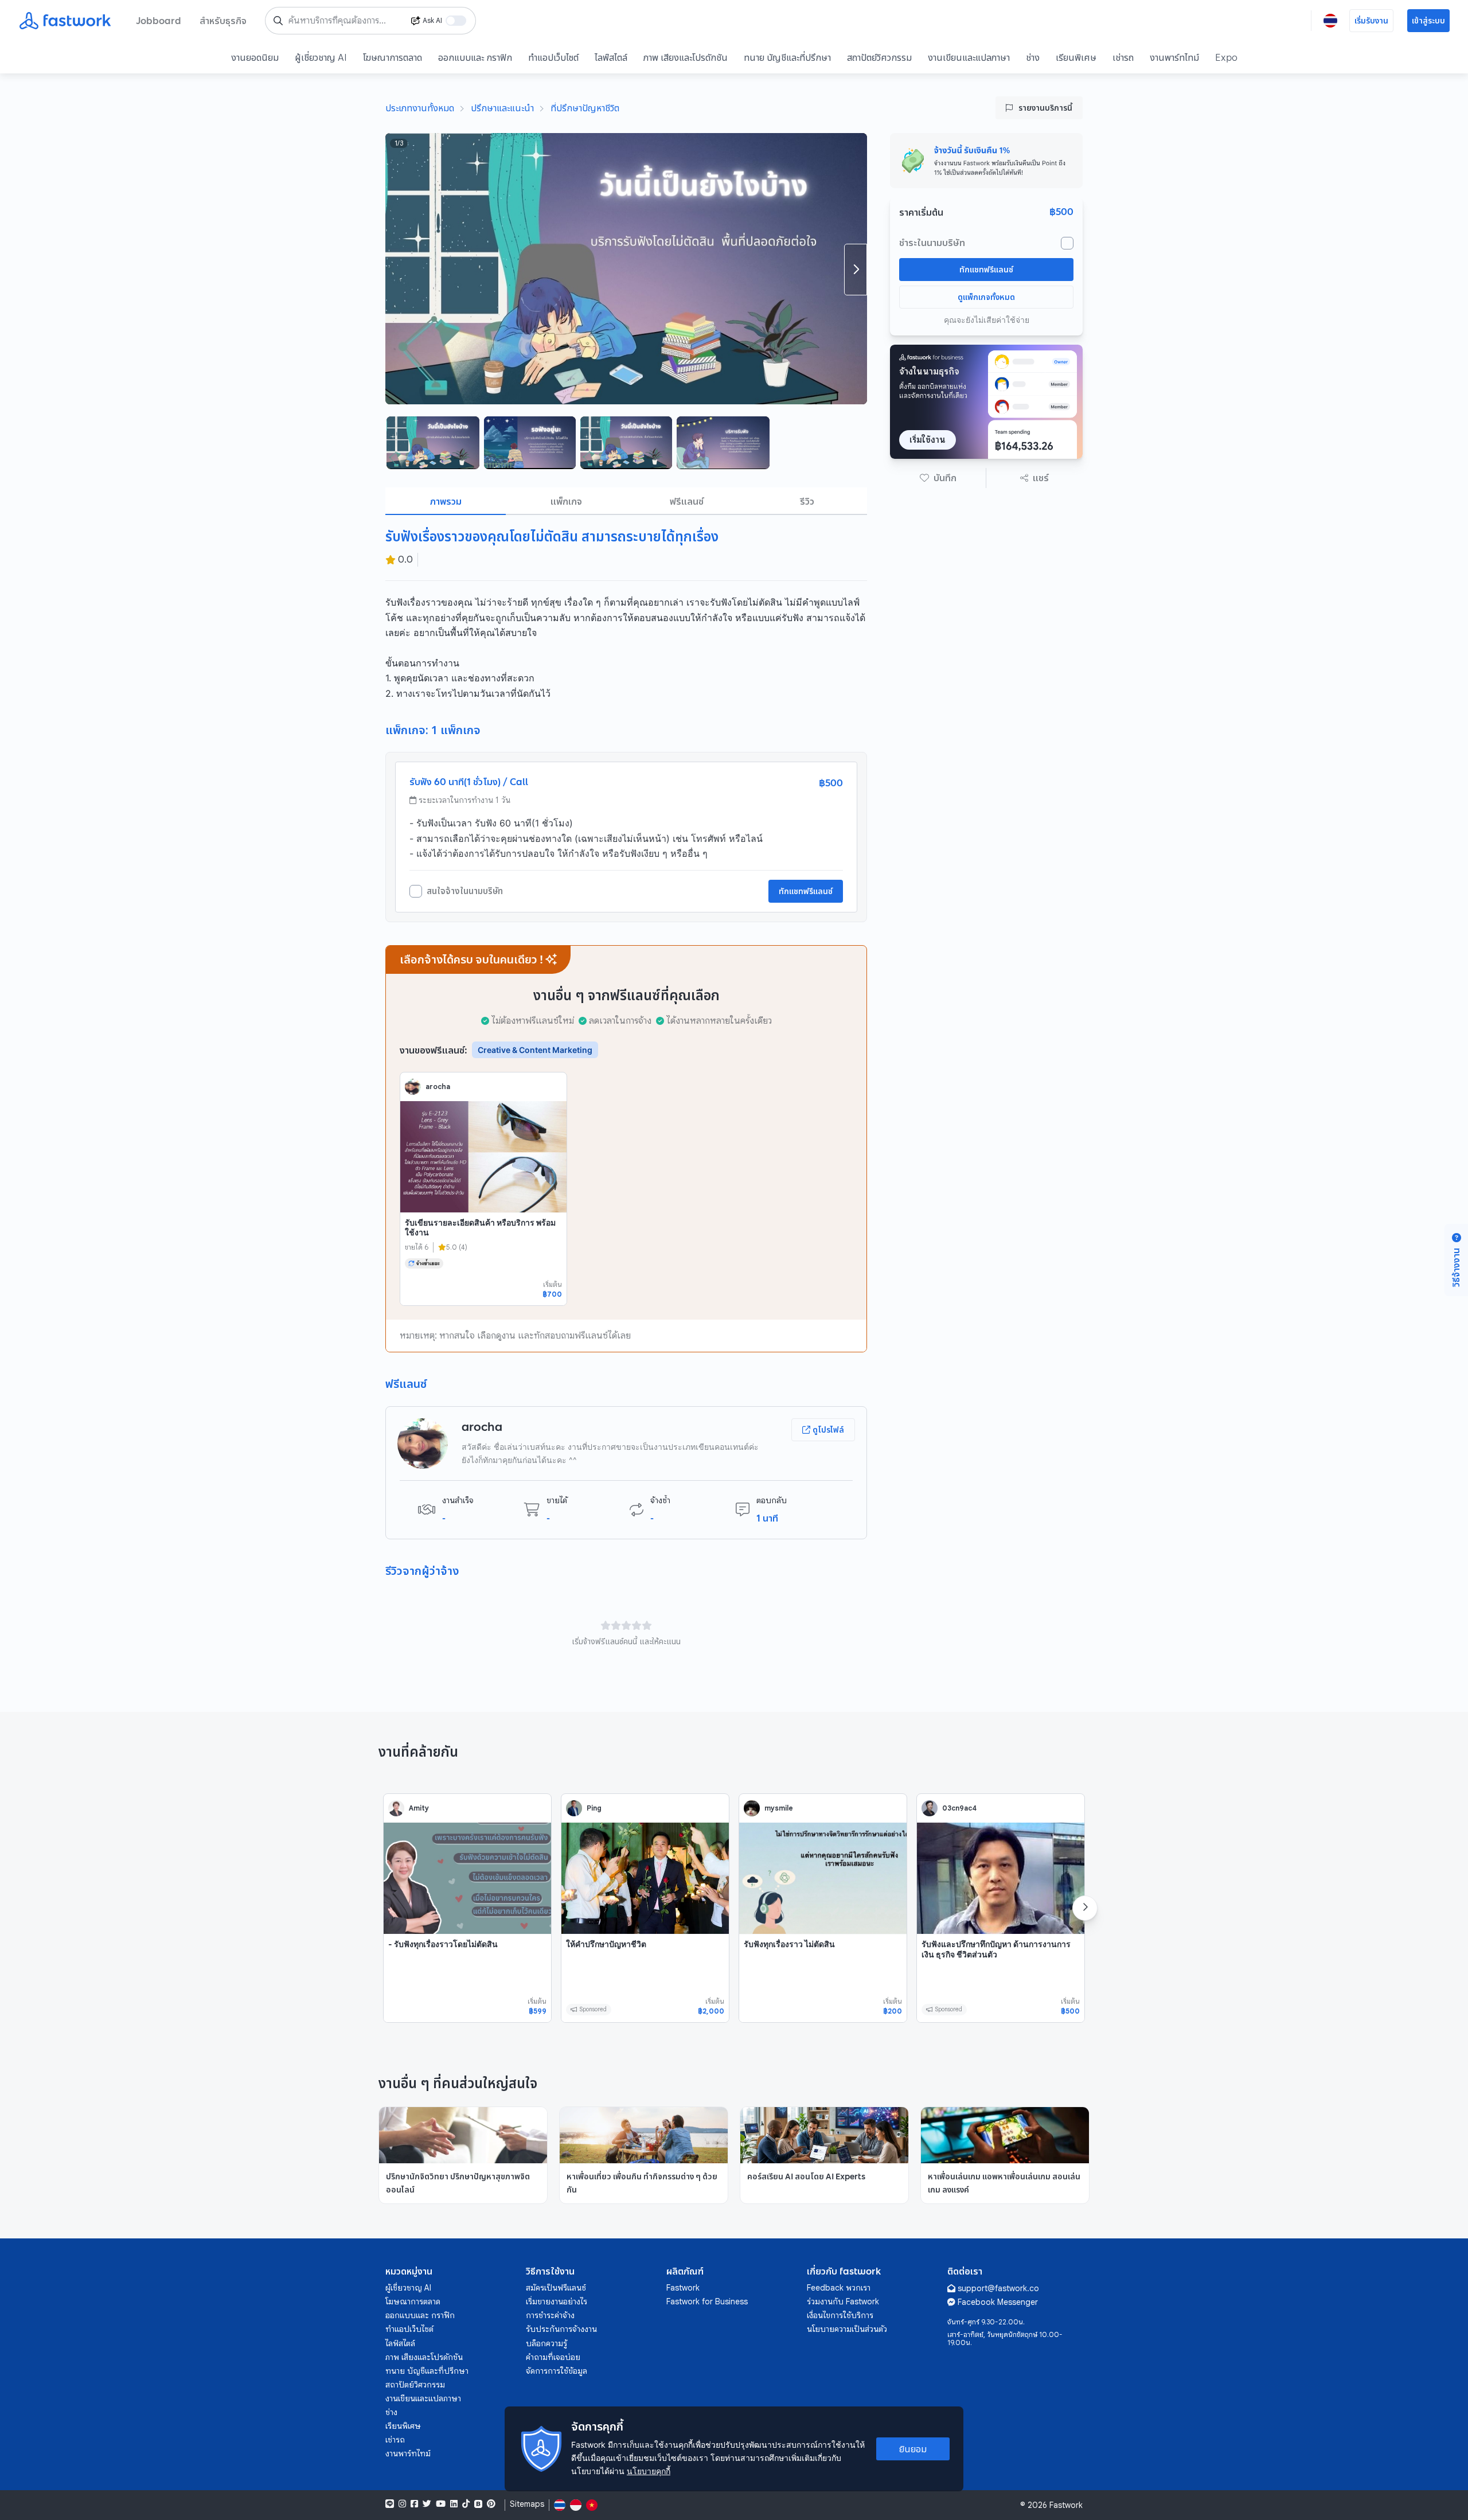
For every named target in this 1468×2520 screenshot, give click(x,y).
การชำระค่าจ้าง (550, 2315)
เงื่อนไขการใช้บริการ (840, 2315)
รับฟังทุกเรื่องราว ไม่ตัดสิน (789, 1944)
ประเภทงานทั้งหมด (420, 108)
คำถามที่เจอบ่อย (553, 2357)
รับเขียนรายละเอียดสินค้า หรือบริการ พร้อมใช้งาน (480, 1228)
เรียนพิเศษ (1076, 57)
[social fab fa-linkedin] (454, 2504)
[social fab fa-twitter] (427, 2504)
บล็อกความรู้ (546, 2343)
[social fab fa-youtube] (441, 2504)
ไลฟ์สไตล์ (611, 57)
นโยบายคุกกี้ (649, 2471)
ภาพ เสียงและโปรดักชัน (686, 57)
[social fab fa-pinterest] (491, 2504)
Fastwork (683, 2288)
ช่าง (1033, 57)
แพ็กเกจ (566, 501)
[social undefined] (478, 2504)
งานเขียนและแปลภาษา (969, 57)
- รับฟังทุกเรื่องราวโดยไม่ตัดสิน (443, 1944)
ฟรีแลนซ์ (687, 501)
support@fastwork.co (998, 2288)
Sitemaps (527, 2504)
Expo (1226, 57)
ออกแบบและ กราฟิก (475, 57)
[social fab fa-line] (390, 2504)
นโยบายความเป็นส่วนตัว (847, 2329)
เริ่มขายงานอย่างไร (557, 2301)
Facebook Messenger (998, 2302)
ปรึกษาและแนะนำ (502, 108)
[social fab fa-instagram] (402, 2504)
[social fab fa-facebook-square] (414, 2504)
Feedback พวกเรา (839, 2288)
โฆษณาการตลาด (393, 57)
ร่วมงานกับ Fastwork (843, 2301)
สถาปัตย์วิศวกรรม (879, 57)
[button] (938, 478)
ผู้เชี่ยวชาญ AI (321, 57)
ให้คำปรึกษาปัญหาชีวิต (606, 1944)
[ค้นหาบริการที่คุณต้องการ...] (278, 21)
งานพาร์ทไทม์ (1174, 57)
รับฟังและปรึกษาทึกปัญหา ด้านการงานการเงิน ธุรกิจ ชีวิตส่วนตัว (996, 1949)
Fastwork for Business (707, 2301)
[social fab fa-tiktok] (466, 2504)
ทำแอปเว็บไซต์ (553, 57)
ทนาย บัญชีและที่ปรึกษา (787, 57)
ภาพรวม (446, 501)
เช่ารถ (1123, 57)
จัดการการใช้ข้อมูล (557, 2371)
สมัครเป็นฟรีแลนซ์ (556, 2288)
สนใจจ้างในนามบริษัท (465, 891)
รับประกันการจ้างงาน (561, 2329)
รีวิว (807, 501)
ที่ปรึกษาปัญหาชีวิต (585, 108)
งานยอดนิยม (255, 57)
